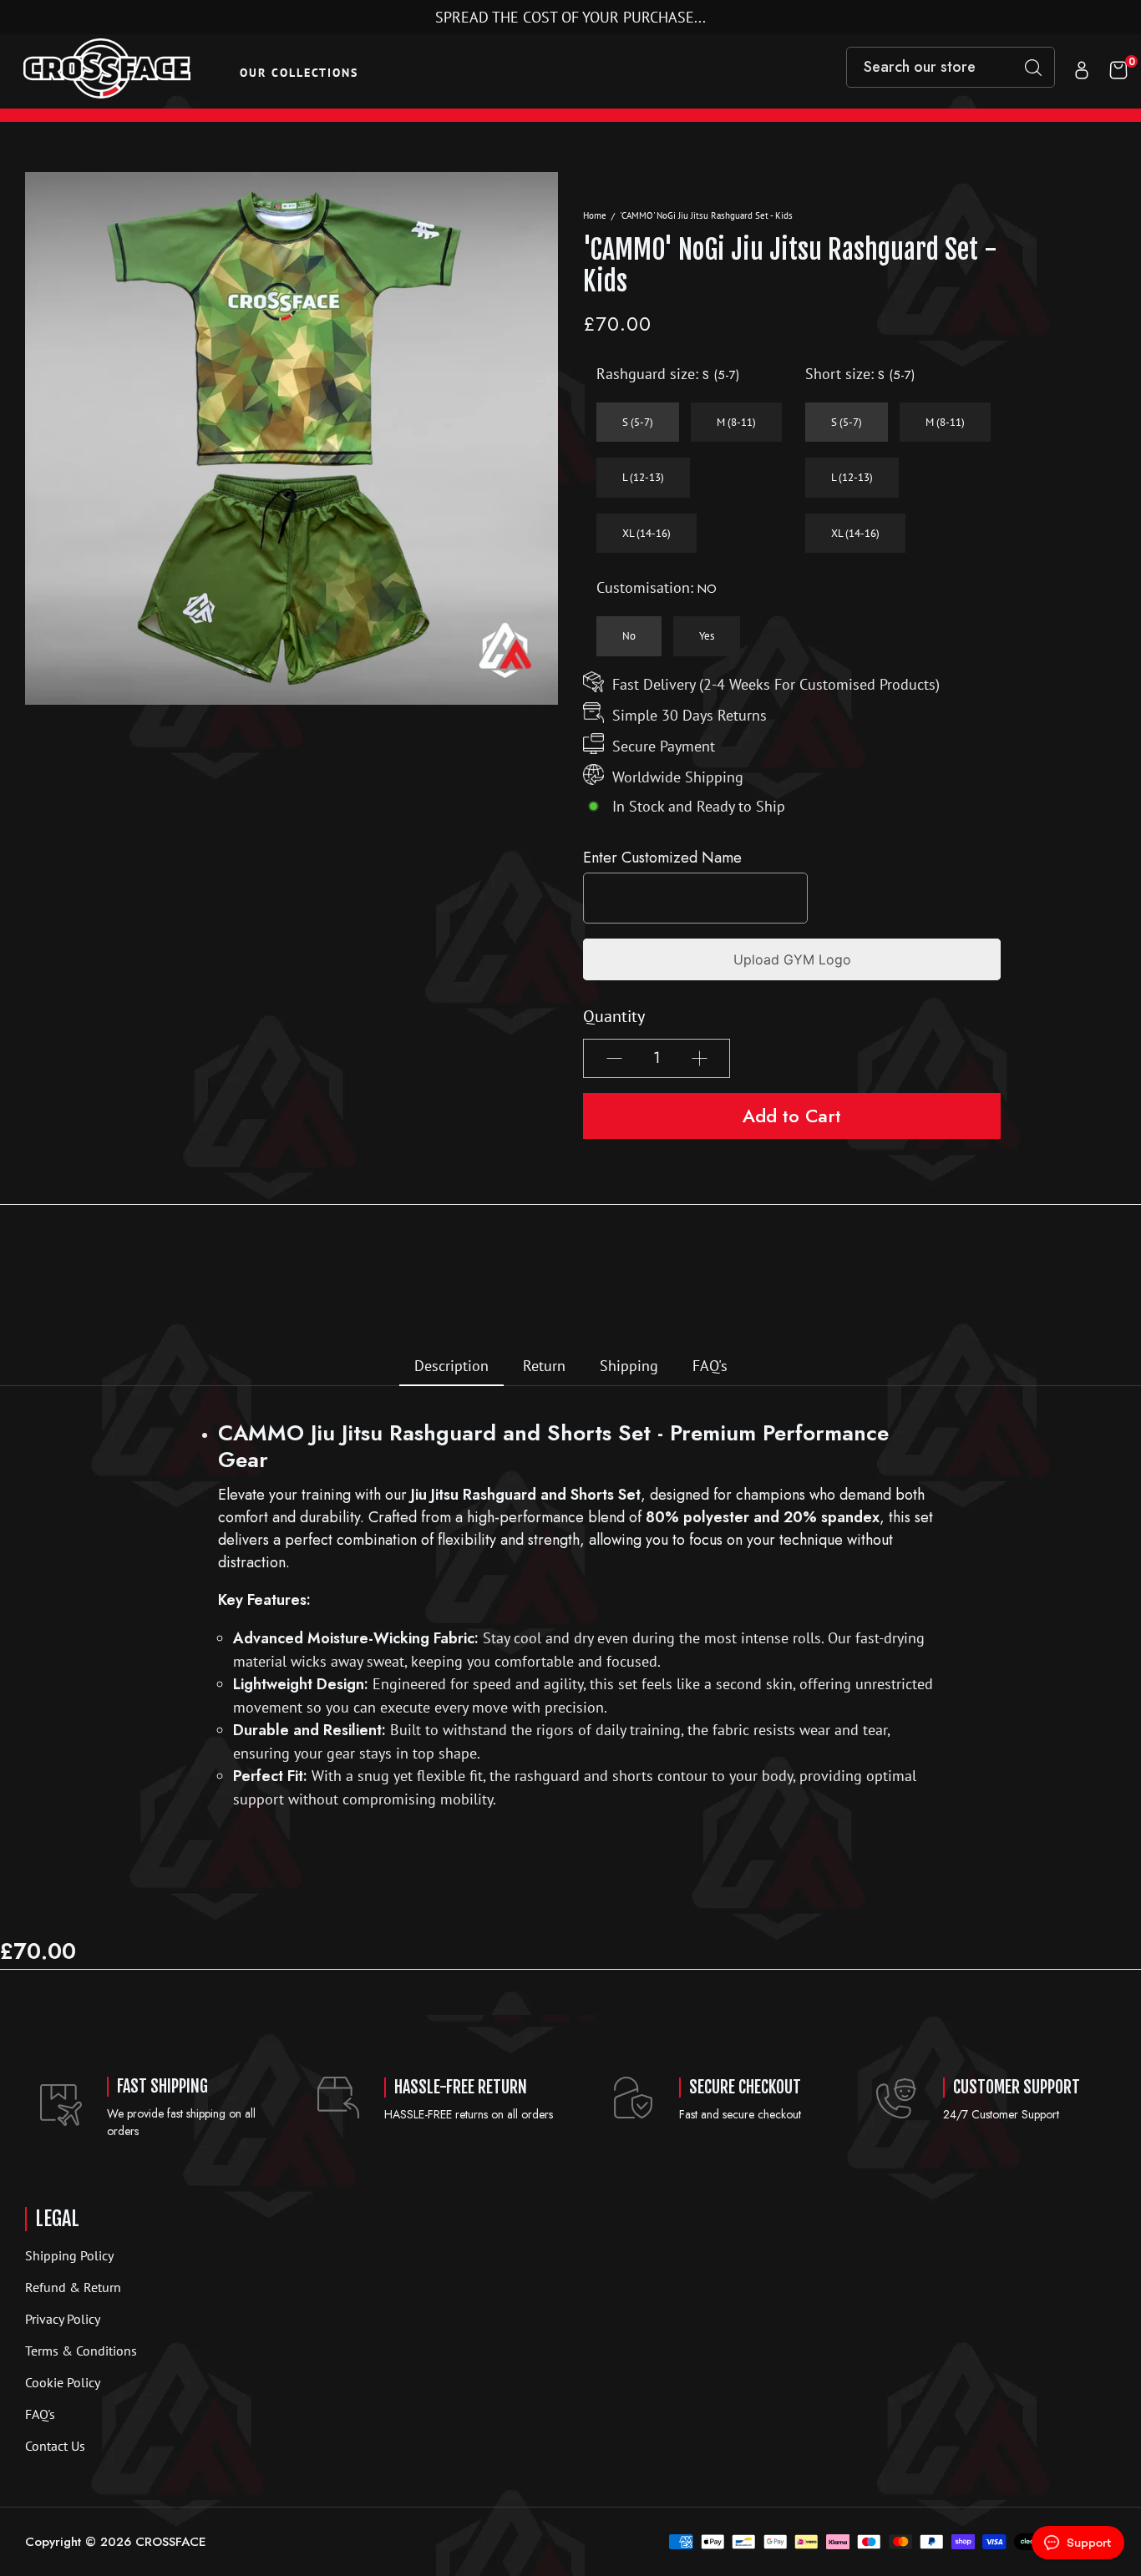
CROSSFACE (171, 2542)
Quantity (614, 1016)
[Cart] (1118, 72)
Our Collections (299, 73)
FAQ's (40, 2414)
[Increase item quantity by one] (699, 1058)
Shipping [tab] (629, 1366)
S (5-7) (638, 422)
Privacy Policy (63, 2319)
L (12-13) (643, 477)
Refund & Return (73, 2287)
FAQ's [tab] (710, 1366)
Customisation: (657, 588)
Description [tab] (451, 1366)
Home (595, 215)
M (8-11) (736, 422)
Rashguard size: (668, 374)
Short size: (860, 374)
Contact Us (55, 2446)
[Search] (1033, 67)
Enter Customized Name (662, 858)
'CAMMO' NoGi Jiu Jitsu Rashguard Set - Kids (706, 215)
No (629, 636)
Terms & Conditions (81, 2351)
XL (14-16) (647, 533)
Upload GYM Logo (792, 959)
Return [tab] (544, 1366)
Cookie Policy (63, 2382)
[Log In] (1082, 72)
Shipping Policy (69, 2255)
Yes (707, 636)
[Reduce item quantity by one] (614, 1058)
